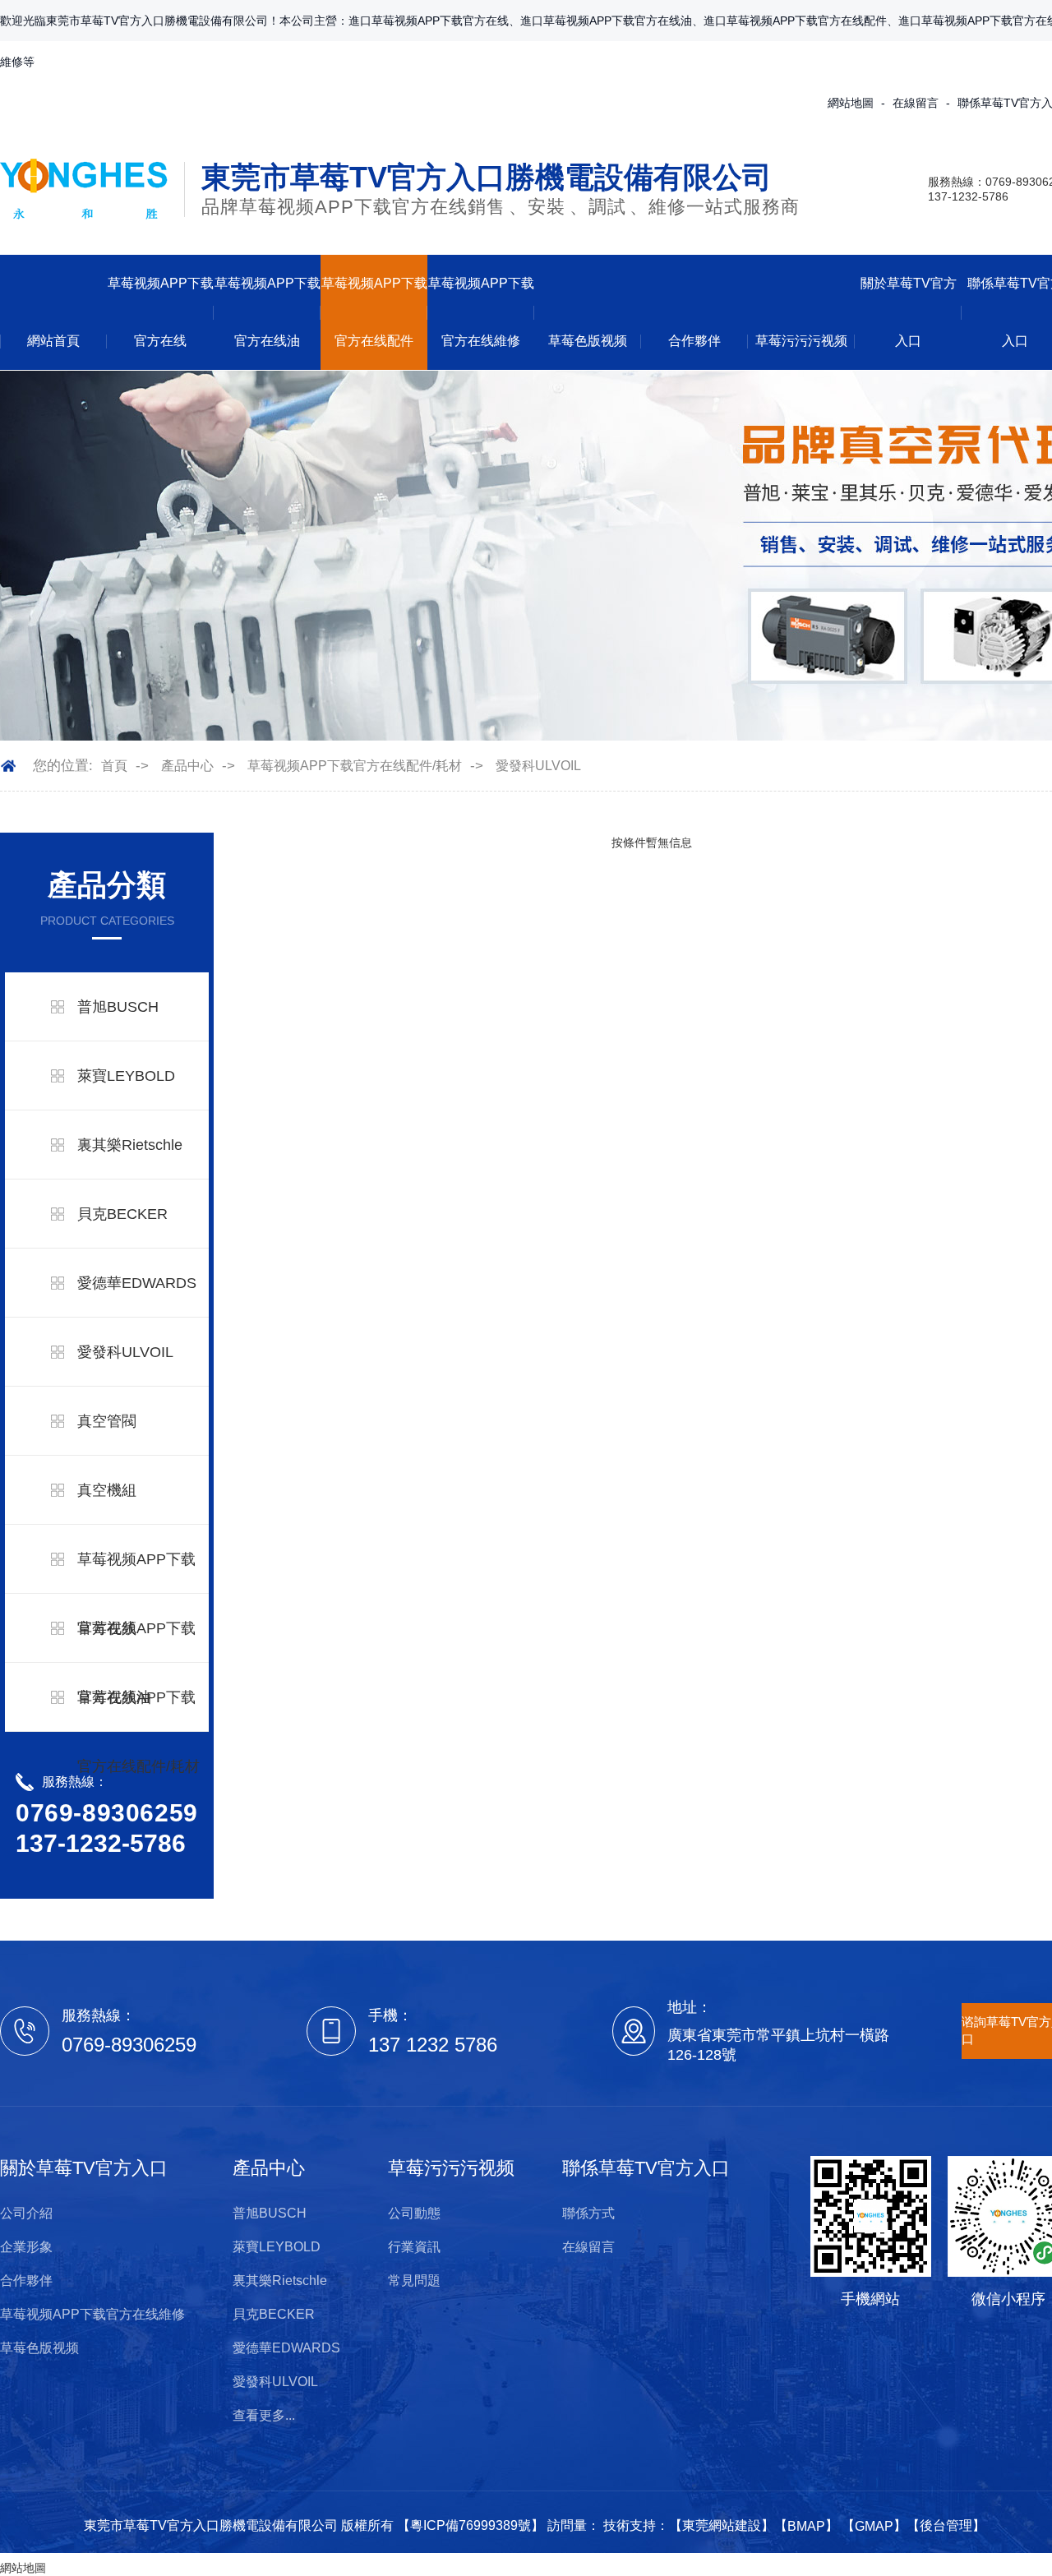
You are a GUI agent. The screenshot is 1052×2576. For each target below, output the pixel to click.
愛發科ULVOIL (538, 766)
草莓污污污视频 (801, 341)
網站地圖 (851, 103)
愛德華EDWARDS (137, 1283)
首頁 (114, 766)
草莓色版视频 (588, 341)
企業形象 (26, 2247)
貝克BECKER (122, 1214)
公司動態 (414, 2213)
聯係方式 (588, 2213)
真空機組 (107, 1490)
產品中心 (187, 766)
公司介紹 (26, 2213)
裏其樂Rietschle (130, 1145)
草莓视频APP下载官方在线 (161, 312)
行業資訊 (414, 2247)
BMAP (806, 2526)
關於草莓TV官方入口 (909, 312)
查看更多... (264, 2415)
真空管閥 (107, 1421)
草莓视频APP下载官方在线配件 (374, 312)
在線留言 (916, 103)
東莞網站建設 (722, 2525)
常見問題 (414, 2281)
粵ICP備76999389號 (471, 2525)
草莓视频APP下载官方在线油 (268, 312)
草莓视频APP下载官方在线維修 (481, 312)
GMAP (874, 2526)
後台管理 (946, 2525)
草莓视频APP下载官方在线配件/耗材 (355, 766)
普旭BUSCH (118, 1007)
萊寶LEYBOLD (126, 1076)
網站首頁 (53, 341)
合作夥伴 (694, 341)
